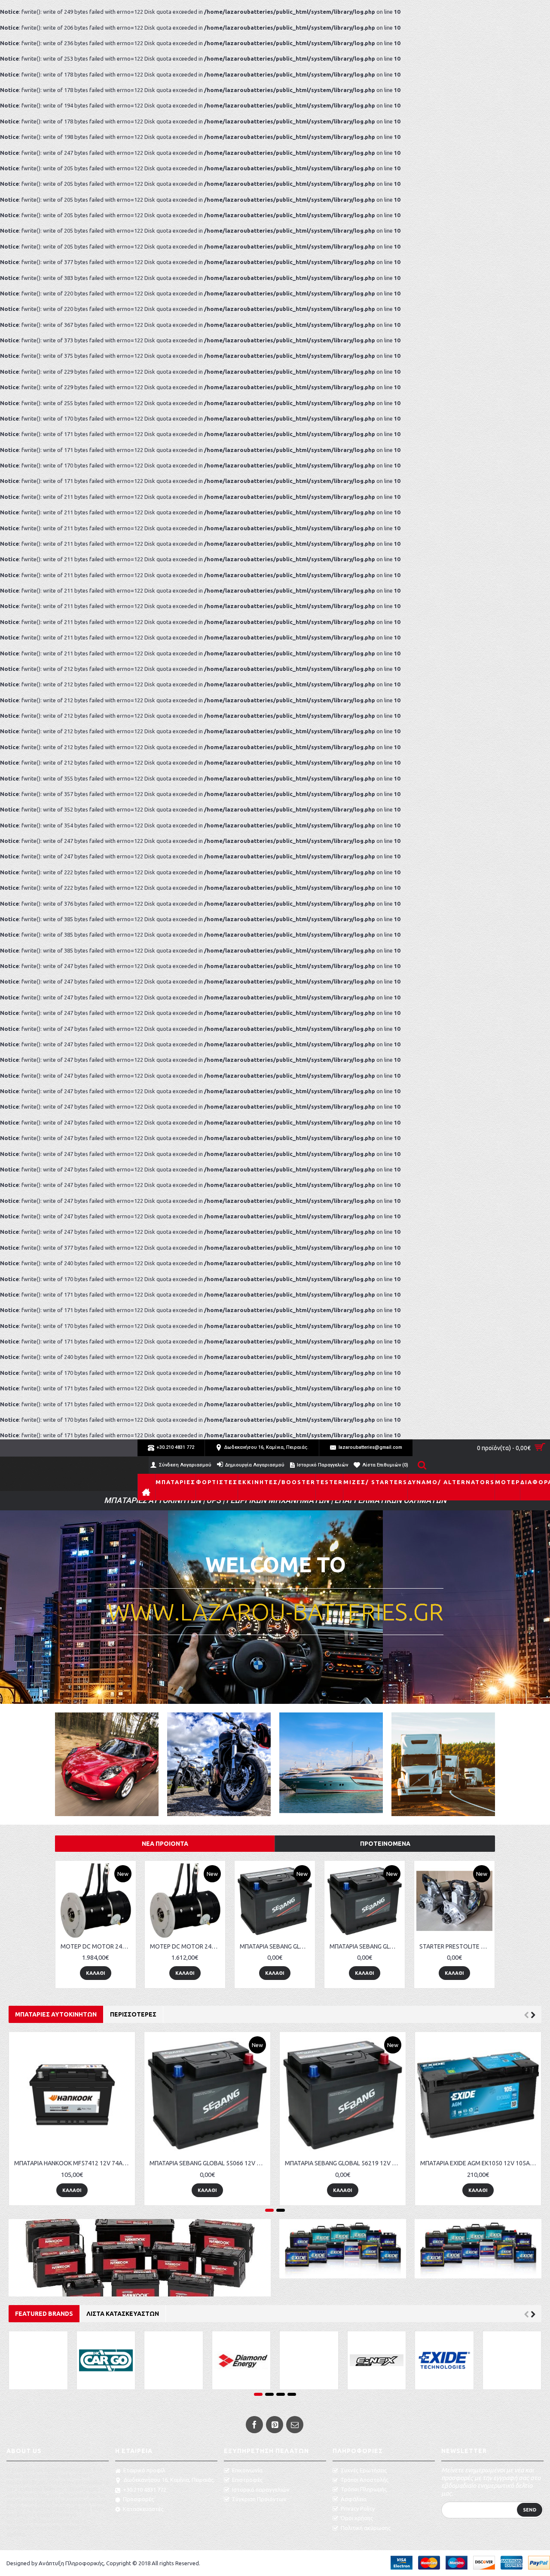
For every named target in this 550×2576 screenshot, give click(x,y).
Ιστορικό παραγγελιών (261, 2490)
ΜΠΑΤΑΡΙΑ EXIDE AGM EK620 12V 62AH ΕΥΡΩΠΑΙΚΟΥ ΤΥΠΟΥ (344, 2163)
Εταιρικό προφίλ (144, 2470)
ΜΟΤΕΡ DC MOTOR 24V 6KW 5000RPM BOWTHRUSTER (186, 1946)
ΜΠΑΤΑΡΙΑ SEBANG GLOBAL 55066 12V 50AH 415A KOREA (366, 1946)
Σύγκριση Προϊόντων (259, 2499)
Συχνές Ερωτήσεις (364, 2470)
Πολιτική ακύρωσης (366, 2528)
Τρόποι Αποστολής (364, 2480)
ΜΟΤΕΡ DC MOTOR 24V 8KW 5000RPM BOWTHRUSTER (97, 1946)
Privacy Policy (358, 2508)
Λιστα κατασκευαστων (123, 2314)
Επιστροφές (247, 2480)
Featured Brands (44, 2314)
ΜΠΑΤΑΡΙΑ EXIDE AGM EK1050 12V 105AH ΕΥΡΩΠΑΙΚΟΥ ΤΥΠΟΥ (73, 2163)
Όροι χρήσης (357, 2518)
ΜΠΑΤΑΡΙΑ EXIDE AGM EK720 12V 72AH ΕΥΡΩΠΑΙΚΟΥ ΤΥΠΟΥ (480, 2163)
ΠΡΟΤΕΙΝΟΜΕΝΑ (385, 1844)
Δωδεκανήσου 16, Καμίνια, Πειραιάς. (169, 2480)
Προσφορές (138, 2499)
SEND (530, 2510)
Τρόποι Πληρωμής (364, 2489)
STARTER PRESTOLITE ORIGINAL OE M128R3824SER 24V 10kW (456, 1946)
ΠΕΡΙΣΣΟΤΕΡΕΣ (133, 2014)
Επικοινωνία (247, 2470)
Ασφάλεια (354, 2499)
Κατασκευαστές (143, 2509)
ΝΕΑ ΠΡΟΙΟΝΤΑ (165, 1844)
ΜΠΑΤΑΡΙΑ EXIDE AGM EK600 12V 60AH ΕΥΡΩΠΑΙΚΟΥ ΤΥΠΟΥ (209, 2163)
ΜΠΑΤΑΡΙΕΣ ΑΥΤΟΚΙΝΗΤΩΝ (56, 2014)
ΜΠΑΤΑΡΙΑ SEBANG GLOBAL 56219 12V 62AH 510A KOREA (276, 1946)
